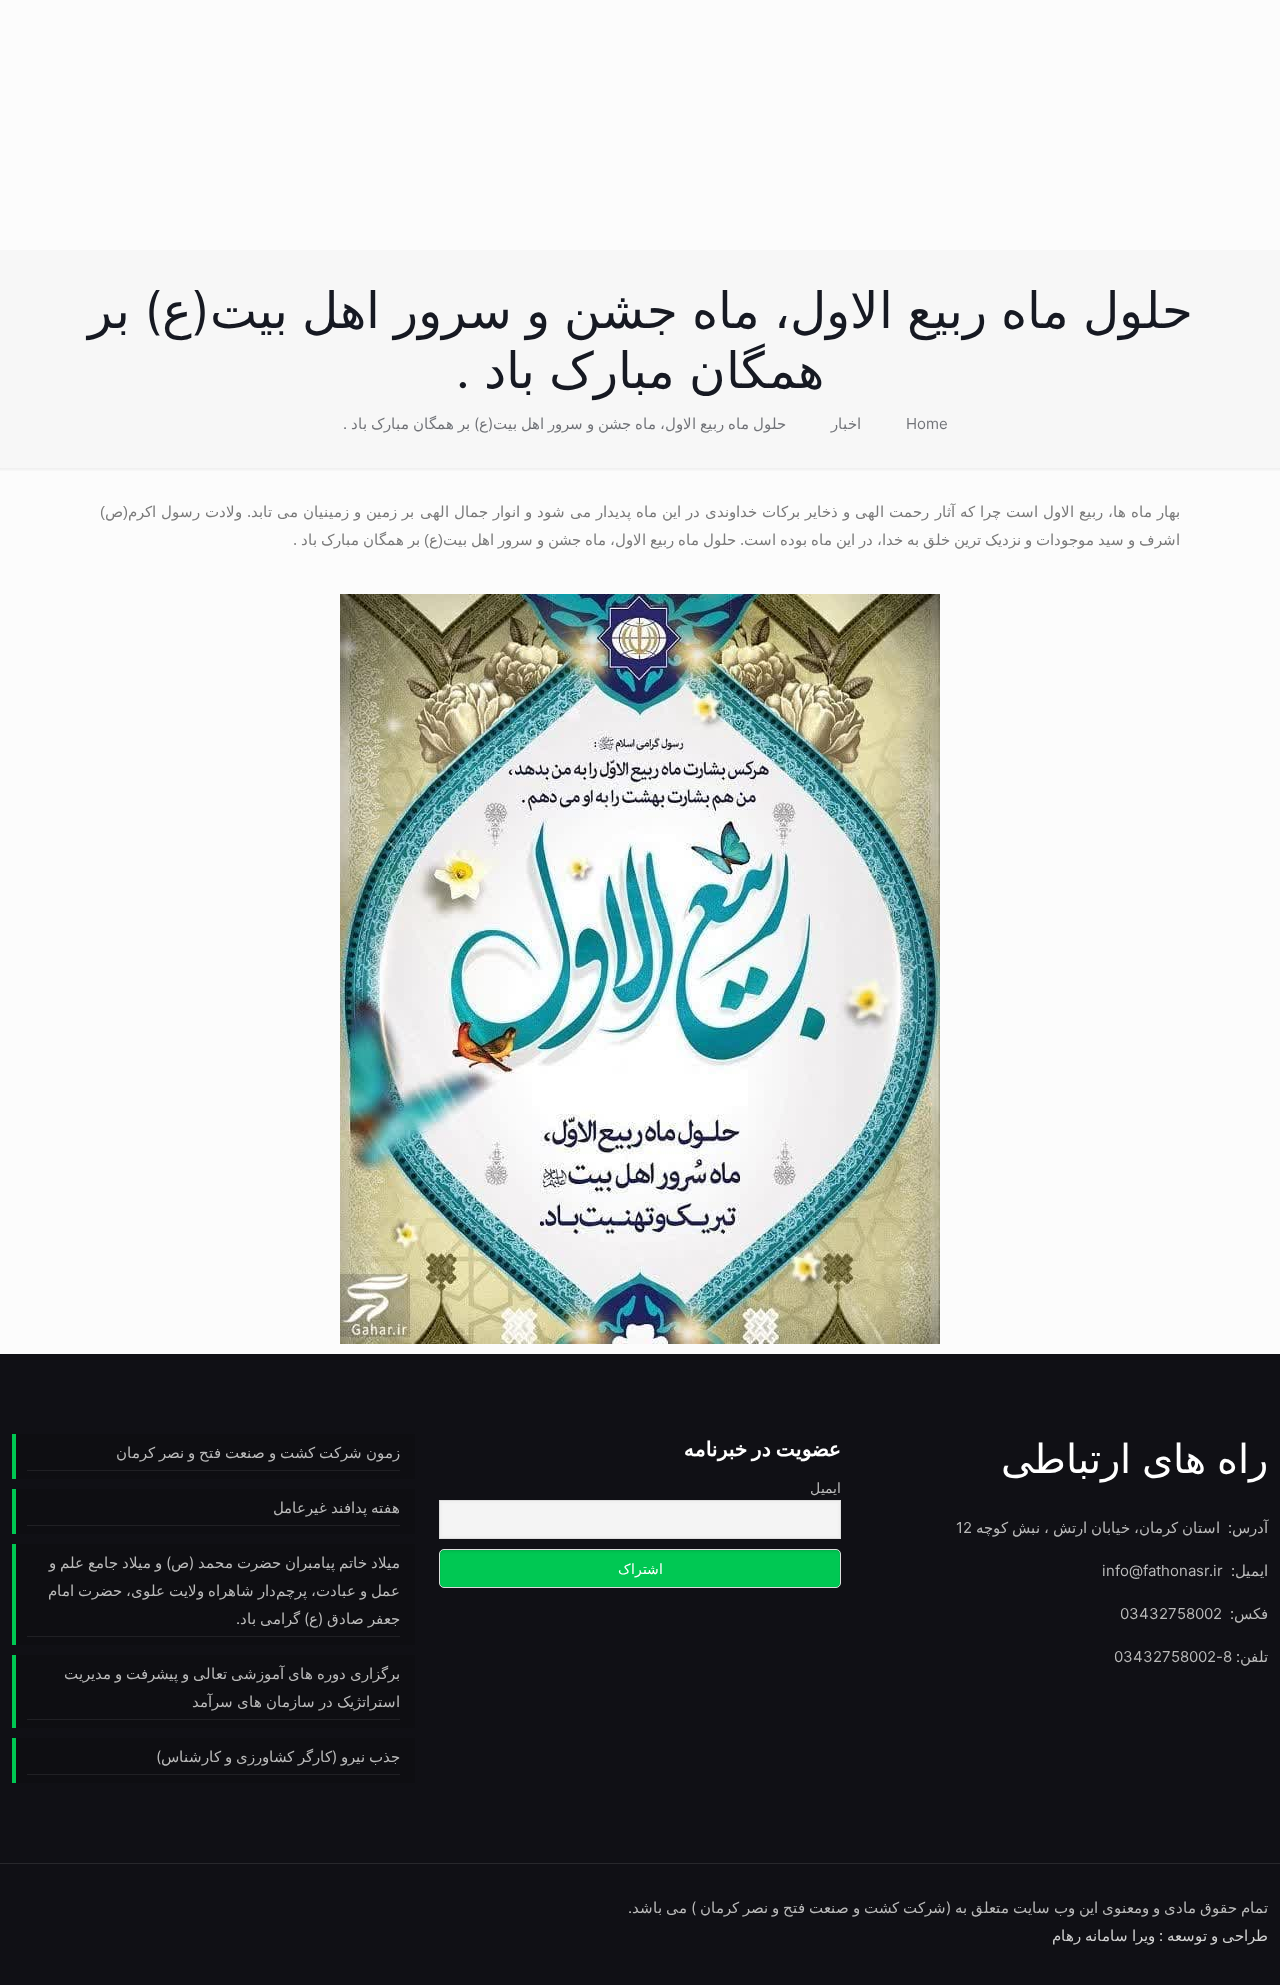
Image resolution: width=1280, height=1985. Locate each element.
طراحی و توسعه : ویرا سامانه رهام (1160, 1935)
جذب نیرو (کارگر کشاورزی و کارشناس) (278, 1756)
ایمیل (825, 1487)
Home (927, 423)
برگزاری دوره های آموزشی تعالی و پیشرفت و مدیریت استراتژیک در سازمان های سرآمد (232, 1687)
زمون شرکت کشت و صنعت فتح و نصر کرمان (258, 1452)
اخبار (846, 423)
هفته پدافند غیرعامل (336, 1507)
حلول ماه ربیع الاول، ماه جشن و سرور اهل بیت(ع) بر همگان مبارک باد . (564, 423)
